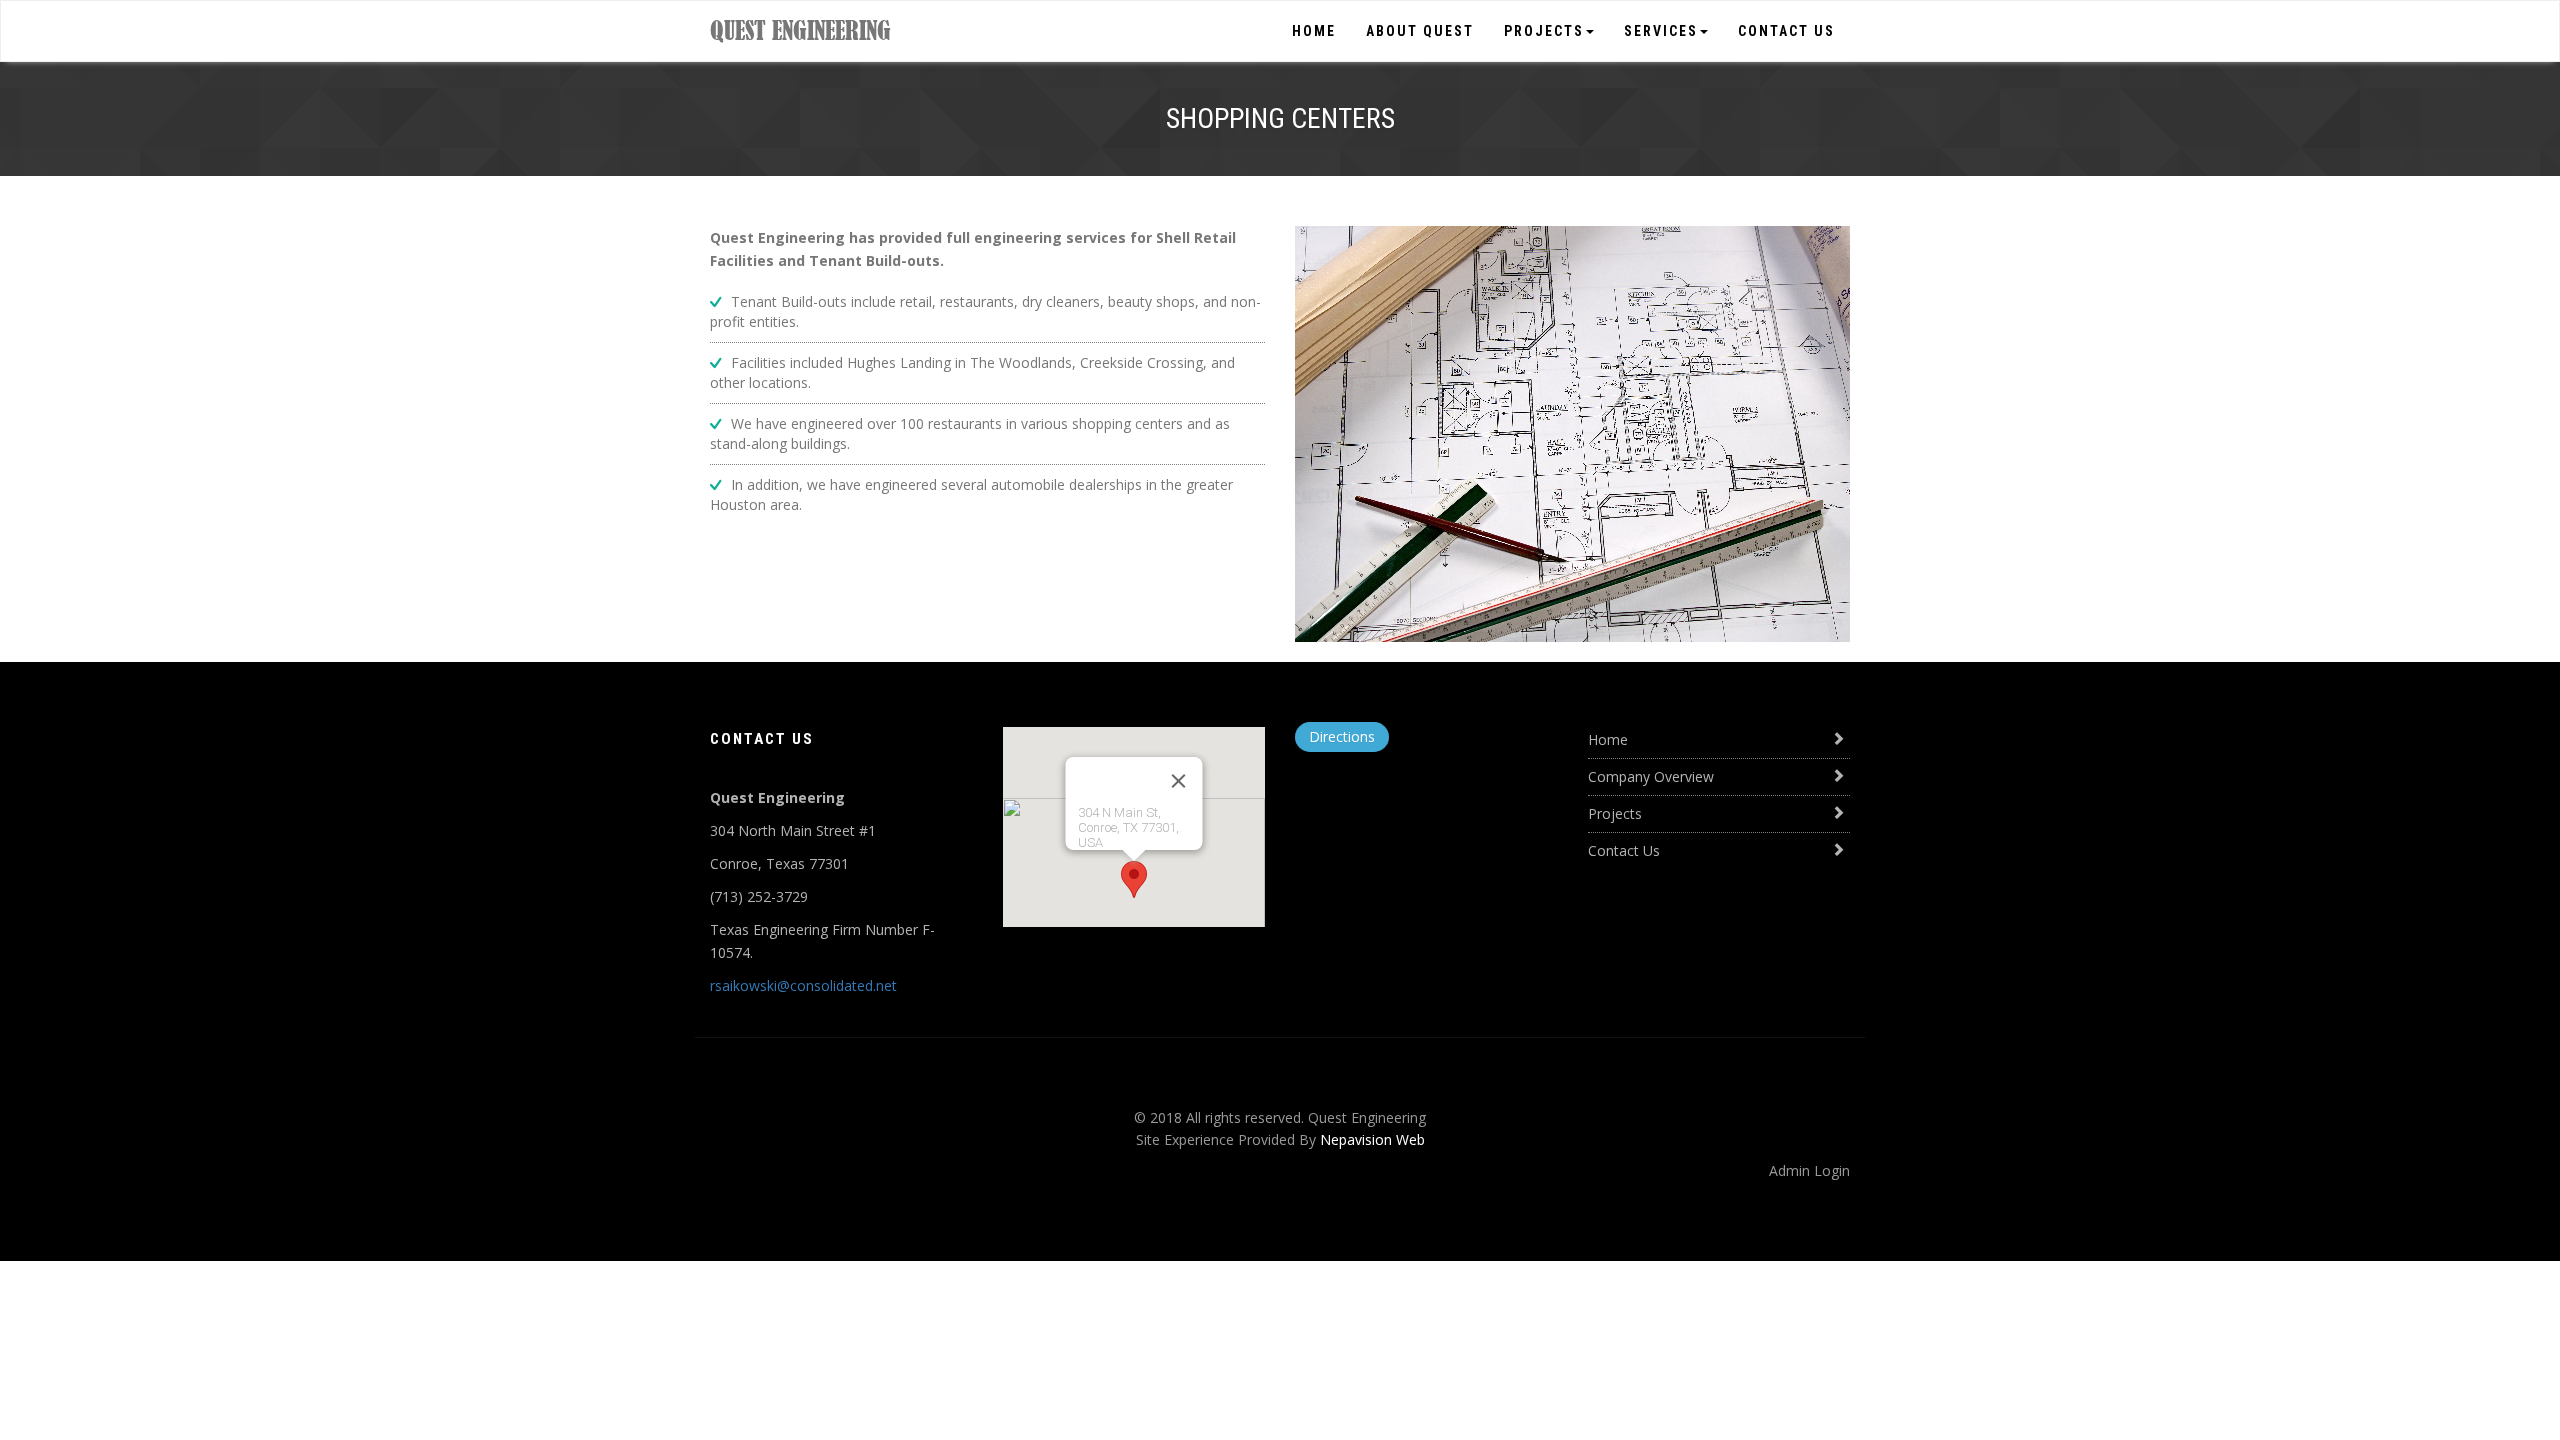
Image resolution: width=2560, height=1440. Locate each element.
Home (1314, 31)
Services (1661, 31)
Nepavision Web (1372, 1139)
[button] (1134, 879)
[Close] (1178, 781)
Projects (1544, 31)
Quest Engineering (800, 30)
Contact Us (1786, 31)
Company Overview (1651, 776)
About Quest (1420, 31)
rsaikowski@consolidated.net (803, 985)
